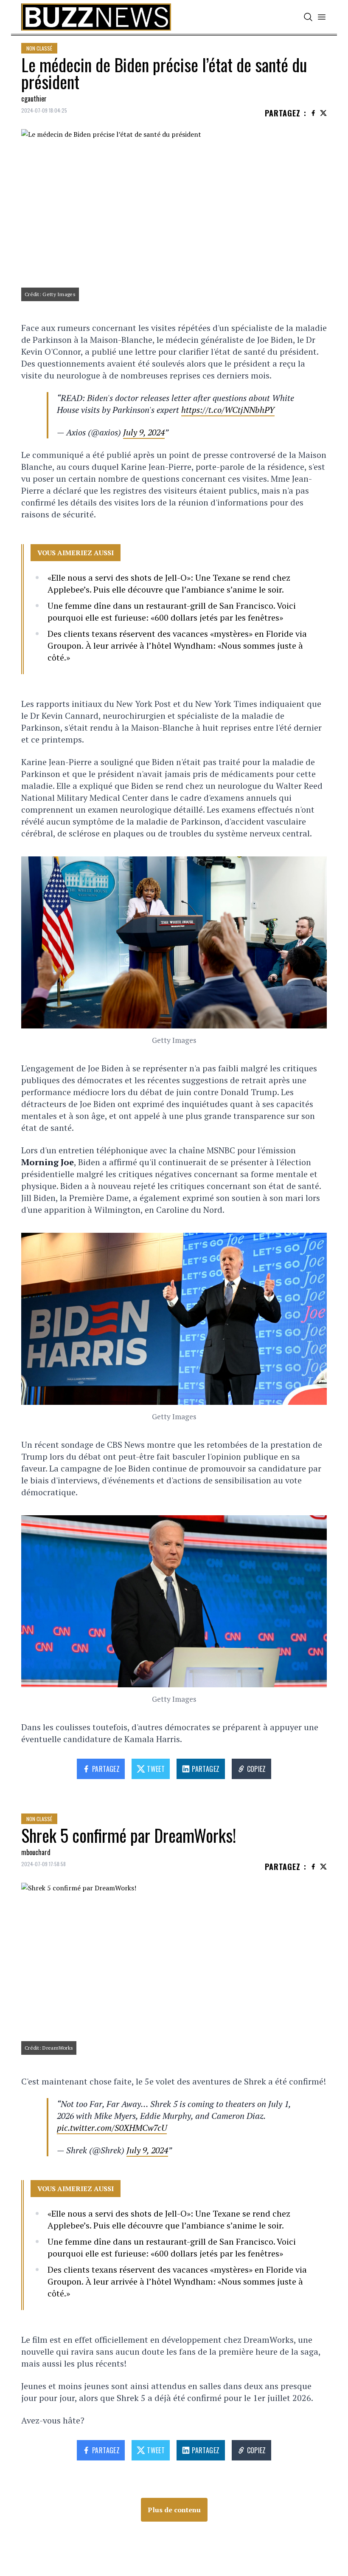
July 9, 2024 (144, 432)
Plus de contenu (174, 2510)
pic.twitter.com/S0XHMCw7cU (112, 2128)
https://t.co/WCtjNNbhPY (228, 410)
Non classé (39, 48)
